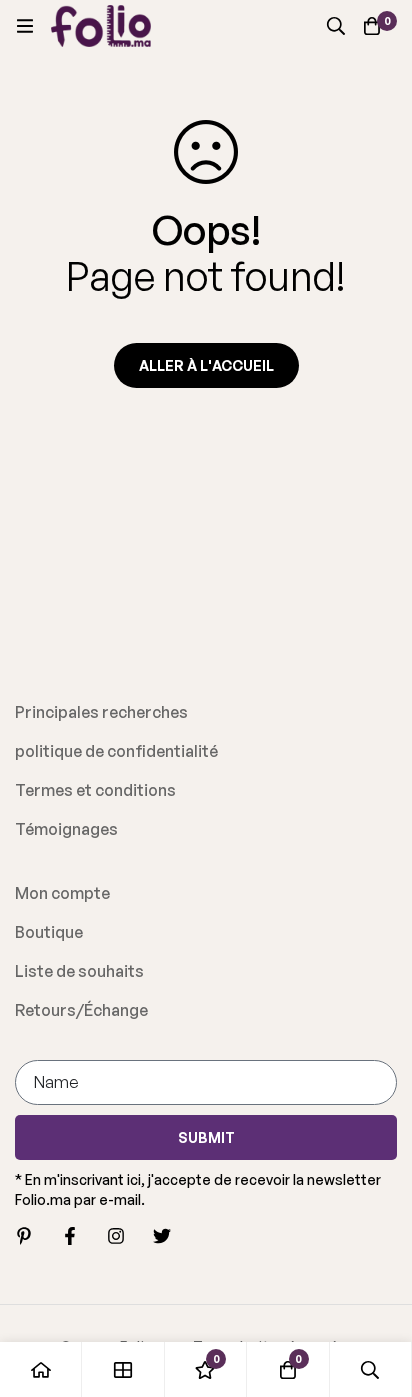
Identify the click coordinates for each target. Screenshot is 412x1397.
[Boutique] (123, 1369)
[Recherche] (336, 26)
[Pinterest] (24, 1236)
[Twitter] (162, 1236)
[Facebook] (70, 1236)
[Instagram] (116, 1236)
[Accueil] (41, 1369)
